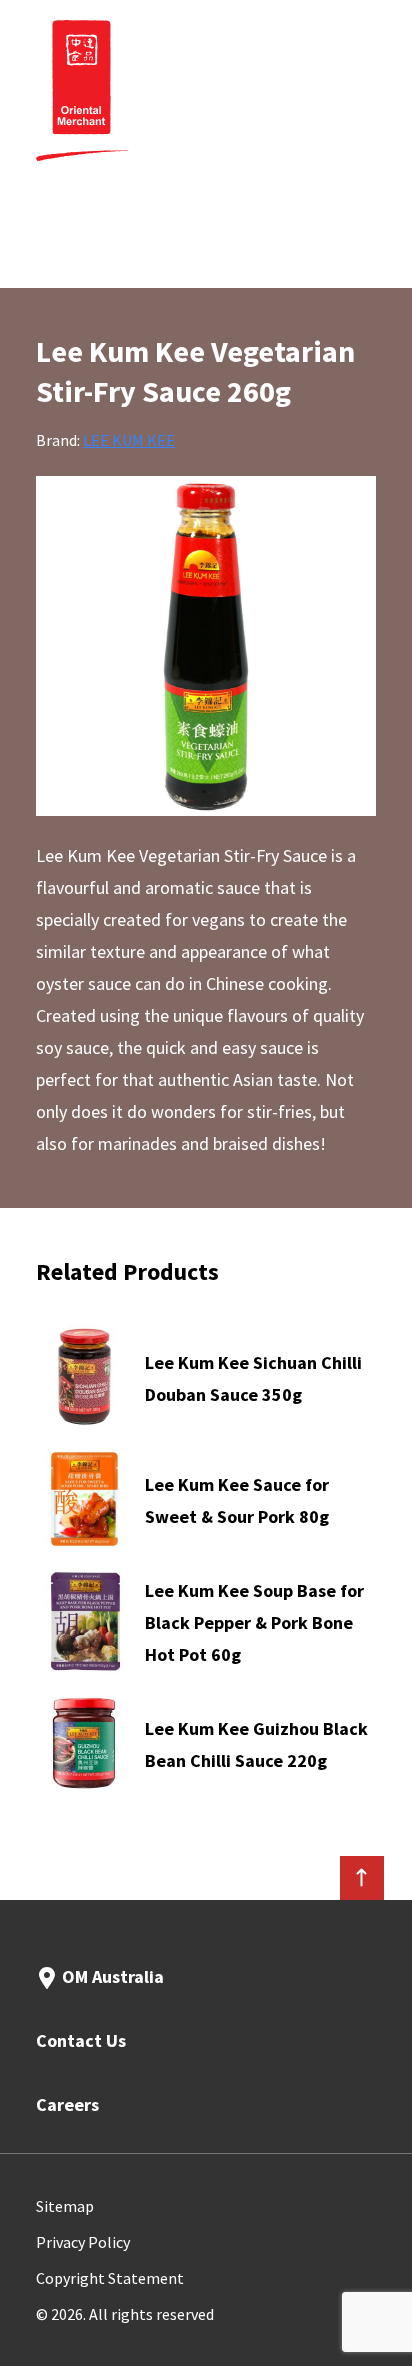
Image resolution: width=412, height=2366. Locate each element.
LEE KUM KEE (129, 440)
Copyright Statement (110, 2278)
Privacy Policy (83, 2242)
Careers (67, 2104)
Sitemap (65, 2206)
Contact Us (81, 2040)
